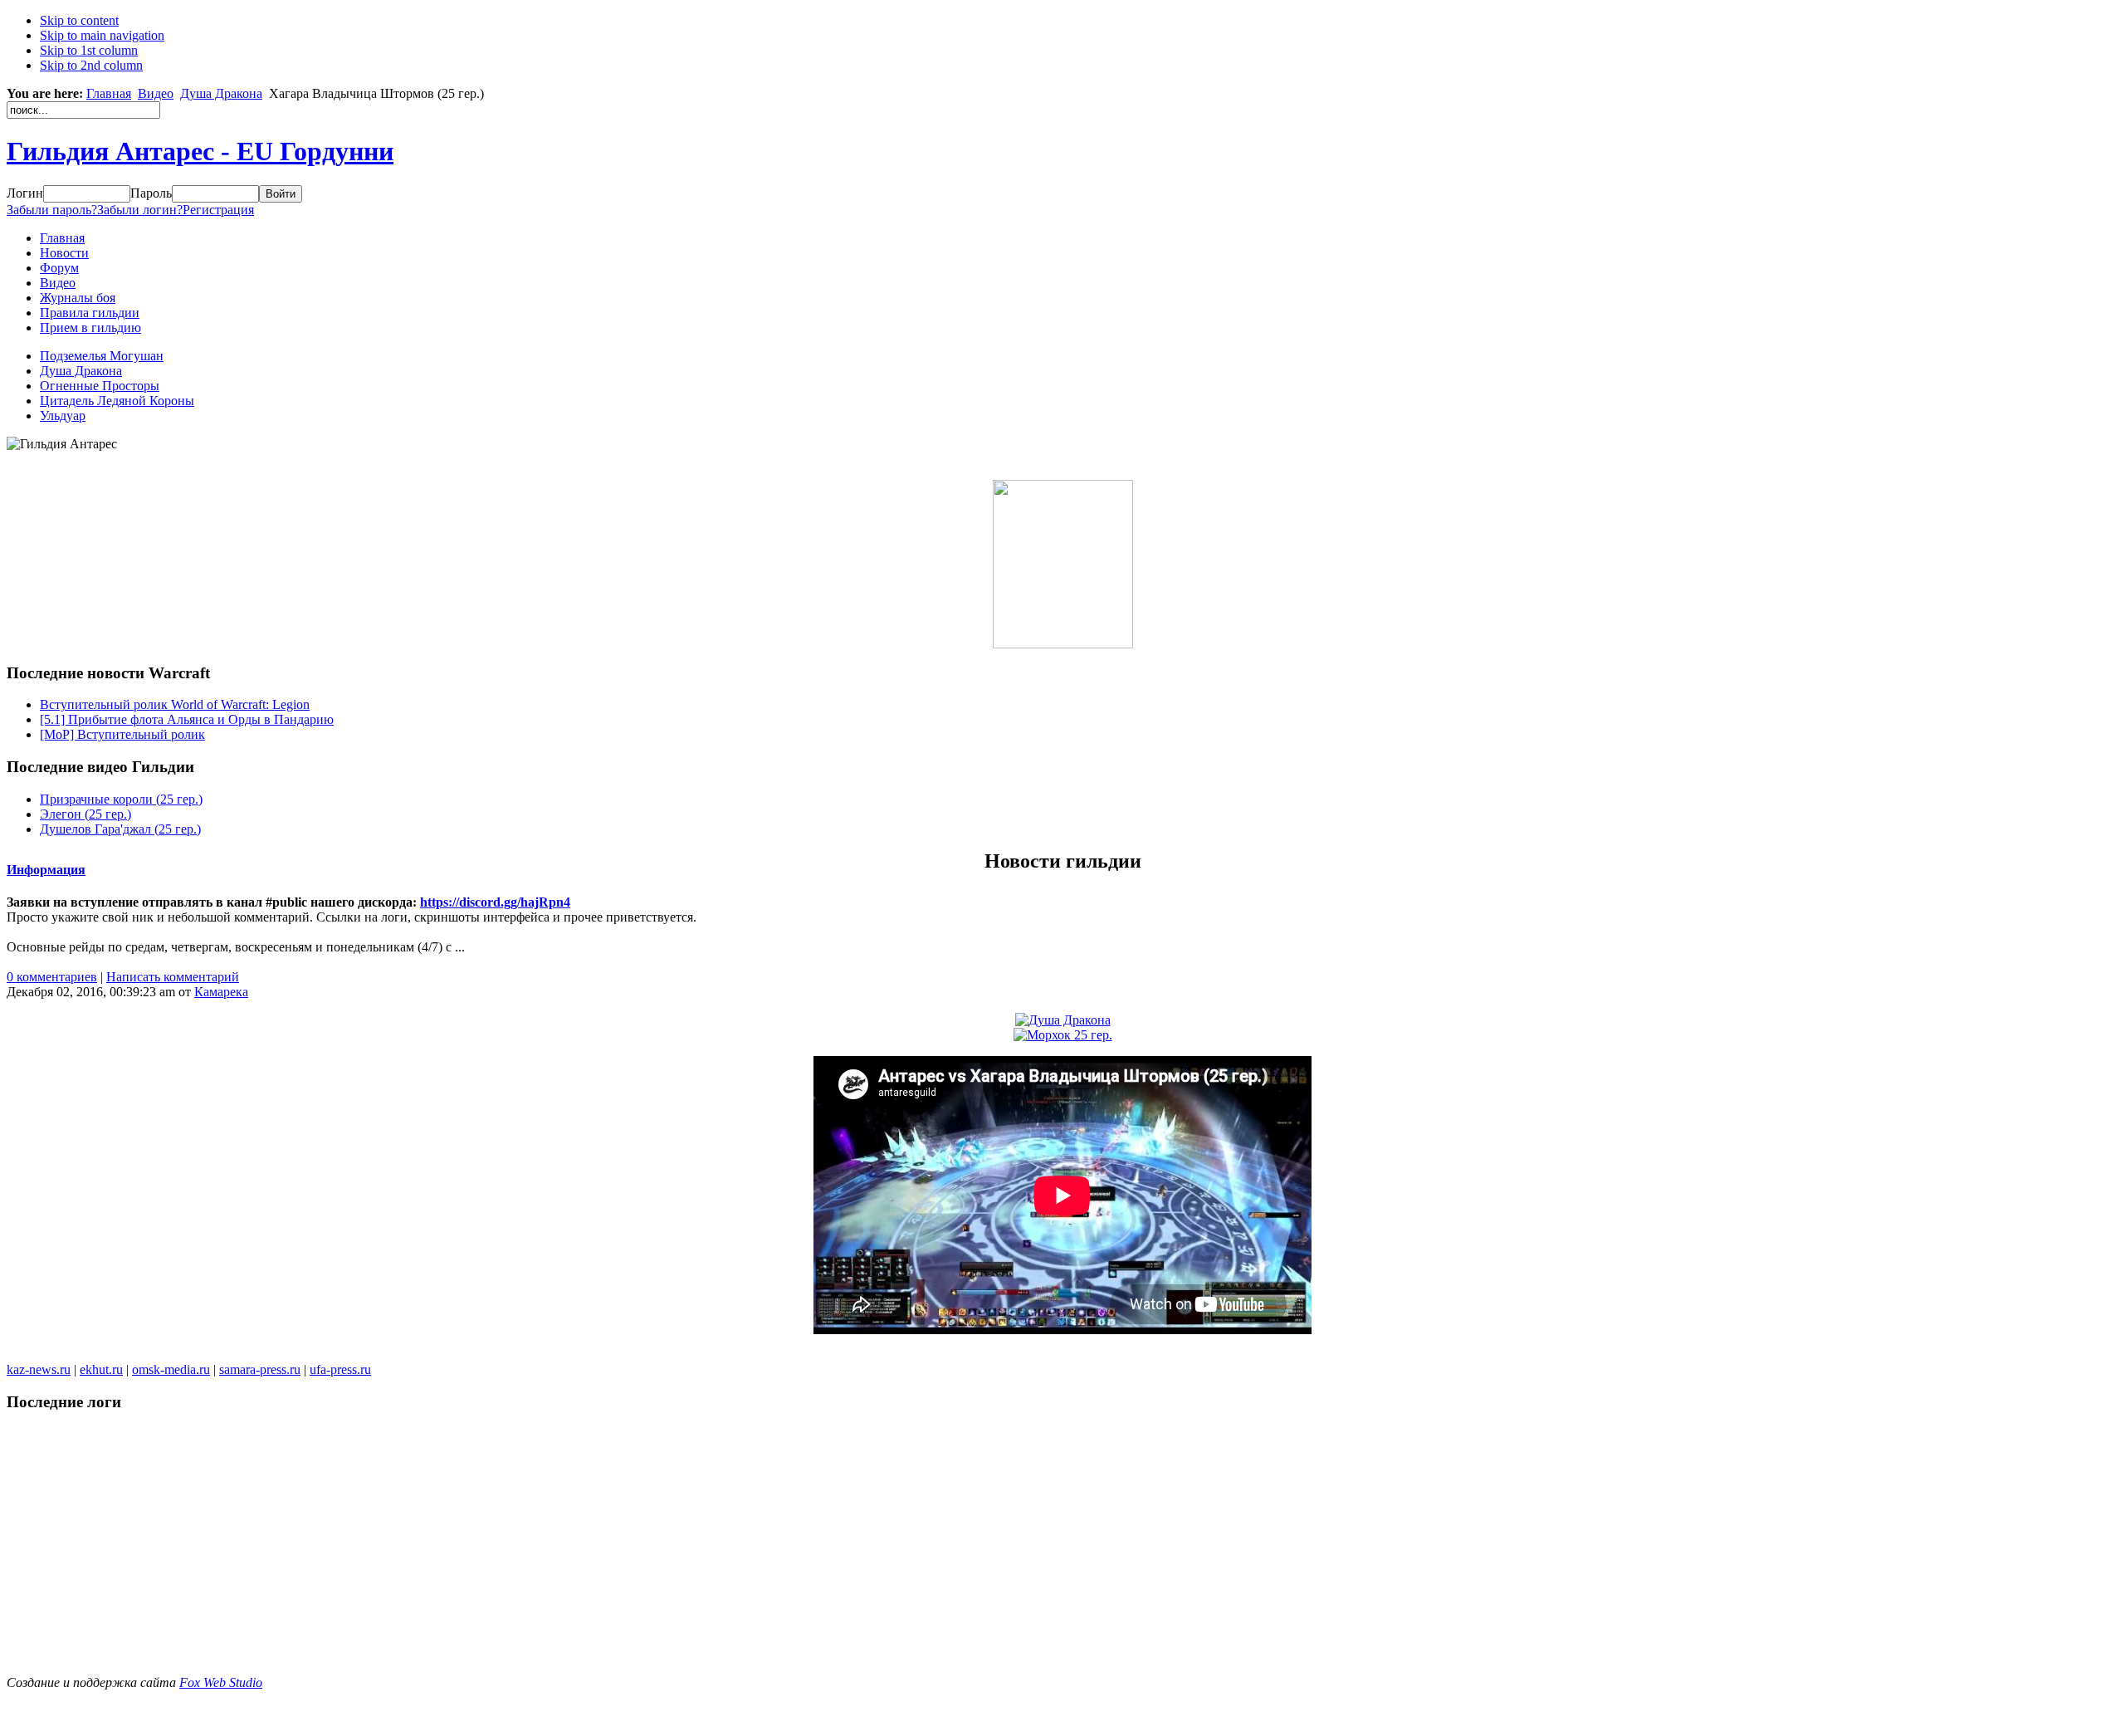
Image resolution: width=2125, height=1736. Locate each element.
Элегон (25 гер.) (85, 814)
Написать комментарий (173, 977)
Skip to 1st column (89, 50)
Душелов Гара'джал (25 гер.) (120, 829)
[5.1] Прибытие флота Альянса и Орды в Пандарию (187, 719)
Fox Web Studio (221, 1682)
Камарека (221, 992)
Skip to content (79, 20)
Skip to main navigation (102, 35)
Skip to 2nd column (91, 65)
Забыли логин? (140, 210)
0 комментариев (52, 977)
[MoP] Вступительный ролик (122, 734)
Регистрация (218, 210)
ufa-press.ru (340, 1369)
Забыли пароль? (52, 210)
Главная (109, 93)
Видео (156, 93)
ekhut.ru (101, 1369)
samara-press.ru (260, 1369)
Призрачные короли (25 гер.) (121, 799)
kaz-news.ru (39, 1369)
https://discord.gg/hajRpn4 (495, 902)
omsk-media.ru (171, 1369)
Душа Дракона (221, 93)
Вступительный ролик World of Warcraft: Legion (175, 704)
